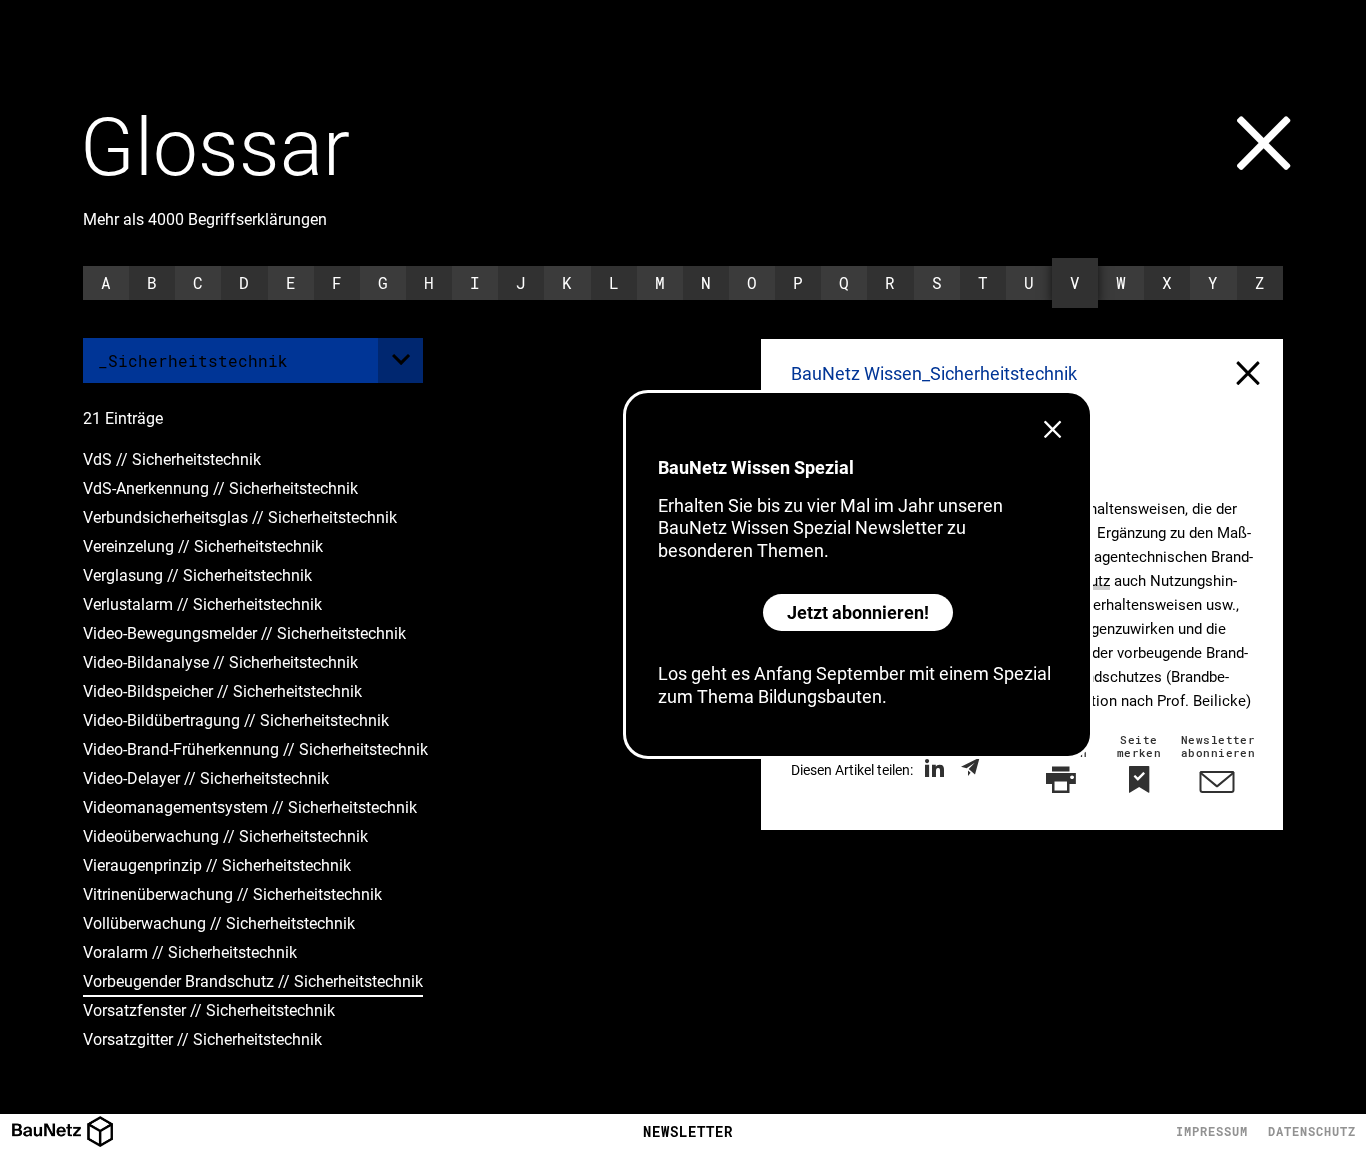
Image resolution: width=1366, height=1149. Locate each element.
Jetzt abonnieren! (858, 612)
